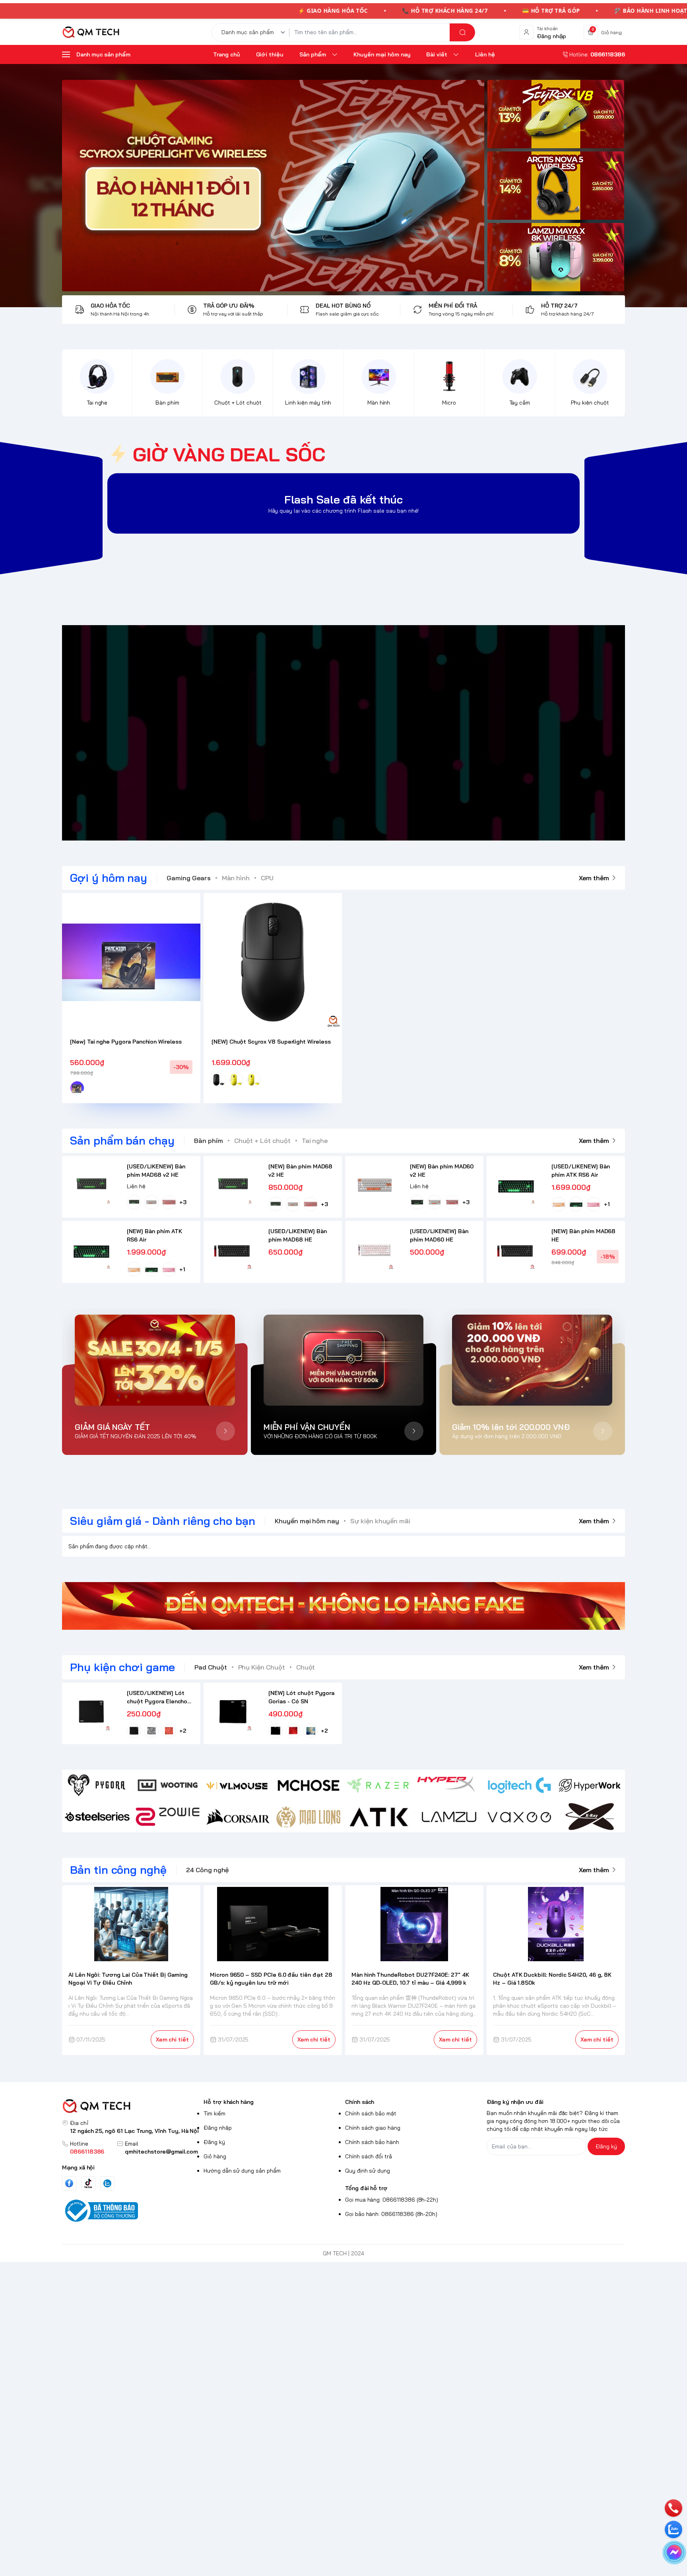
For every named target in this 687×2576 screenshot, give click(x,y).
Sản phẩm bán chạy (122, 1140)
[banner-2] (556, 186)
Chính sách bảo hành (372, 2142)
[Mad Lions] (308, 1817)
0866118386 (87, 2152)
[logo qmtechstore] (131, 2106)
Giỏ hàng (215, 2156)
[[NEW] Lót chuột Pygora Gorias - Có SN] (233, 1712)
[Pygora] (97, 1785)
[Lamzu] (449, 1817)
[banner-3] (273, 186)
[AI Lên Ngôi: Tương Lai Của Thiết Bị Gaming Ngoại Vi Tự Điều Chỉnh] (131, 1924)
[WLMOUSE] (238, 1785)
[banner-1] (556, 114)
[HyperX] (449, 1785)
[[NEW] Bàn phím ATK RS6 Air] (91, 1250)
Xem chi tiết (172, 2039)
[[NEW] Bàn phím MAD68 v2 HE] (233, 1185)
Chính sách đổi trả (369, 2156)
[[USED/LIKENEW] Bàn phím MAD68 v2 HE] (91, 1185)
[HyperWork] (590, 1785)
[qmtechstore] (91, 32)
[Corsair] (238, 1817)
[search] (462, 32)
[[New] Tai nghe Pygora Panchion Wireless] (131, 962)
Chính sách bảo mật (371, 2113)
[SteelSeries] (97, 1817)
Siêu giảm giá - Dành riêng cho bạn (163, 1521)
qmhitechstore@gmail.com (161, 2152)
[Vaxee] (519, 1817)
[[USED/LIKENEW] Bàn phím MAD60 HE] (374, 1250)
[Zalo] (107, 2183)
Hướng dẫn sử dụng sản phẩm (242, 2171)
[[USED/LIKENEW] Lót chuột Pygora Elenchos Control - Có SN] (91, 1712)
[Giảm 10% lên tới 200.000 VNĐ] (532, 1360)
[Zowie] (168, 1817)
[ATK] (379, 1817)
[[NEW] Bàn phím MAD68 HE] (516, 1250)
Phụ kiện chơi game (122, 1667)
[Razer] (379, 1785)
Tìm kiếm (214, 2113)
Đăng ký (214, 2142)
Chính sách (360, 2102)
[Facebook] (69, 2183)
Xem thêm (594, 878)
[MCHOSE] (308, 1785)
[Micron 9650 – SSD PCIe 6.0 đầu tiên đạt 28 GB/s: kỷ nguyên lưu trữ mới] (273, 1924)
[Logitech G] (519, 1785)
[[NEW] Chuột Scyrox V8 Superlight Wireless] (273, 962)
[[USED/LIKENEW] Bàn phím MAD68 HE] (233, 1250)
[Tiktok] (88, 2183)
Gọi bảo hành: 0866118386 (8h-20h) (391, 2214)
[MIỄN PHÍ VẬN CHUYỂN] (344, 1360)
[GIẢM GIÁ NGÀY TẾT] (155, 1360)
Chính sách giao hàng (373, 2128)
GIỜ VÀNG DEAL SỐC (229, 454)
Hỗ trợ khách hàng (229, 2102)
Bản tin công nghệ (118, 1870)
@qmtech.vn (302, 733)
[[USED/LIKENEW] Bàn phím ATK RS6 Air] (516, 1185)
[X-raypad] (590, 1817)
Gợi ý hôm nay (109, 878)
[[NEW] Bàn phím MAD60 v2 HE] (374, 1185)
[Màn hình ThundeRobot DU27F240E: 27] (414, 1924)
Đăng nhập (218, 2128)
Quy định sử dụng (368, 2171)
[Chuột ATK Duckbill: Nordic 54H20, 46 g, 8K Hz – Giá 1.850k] (556, 1924)
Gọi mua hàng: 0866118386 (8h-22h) (392, 2200)
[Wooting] (168, 1785)
